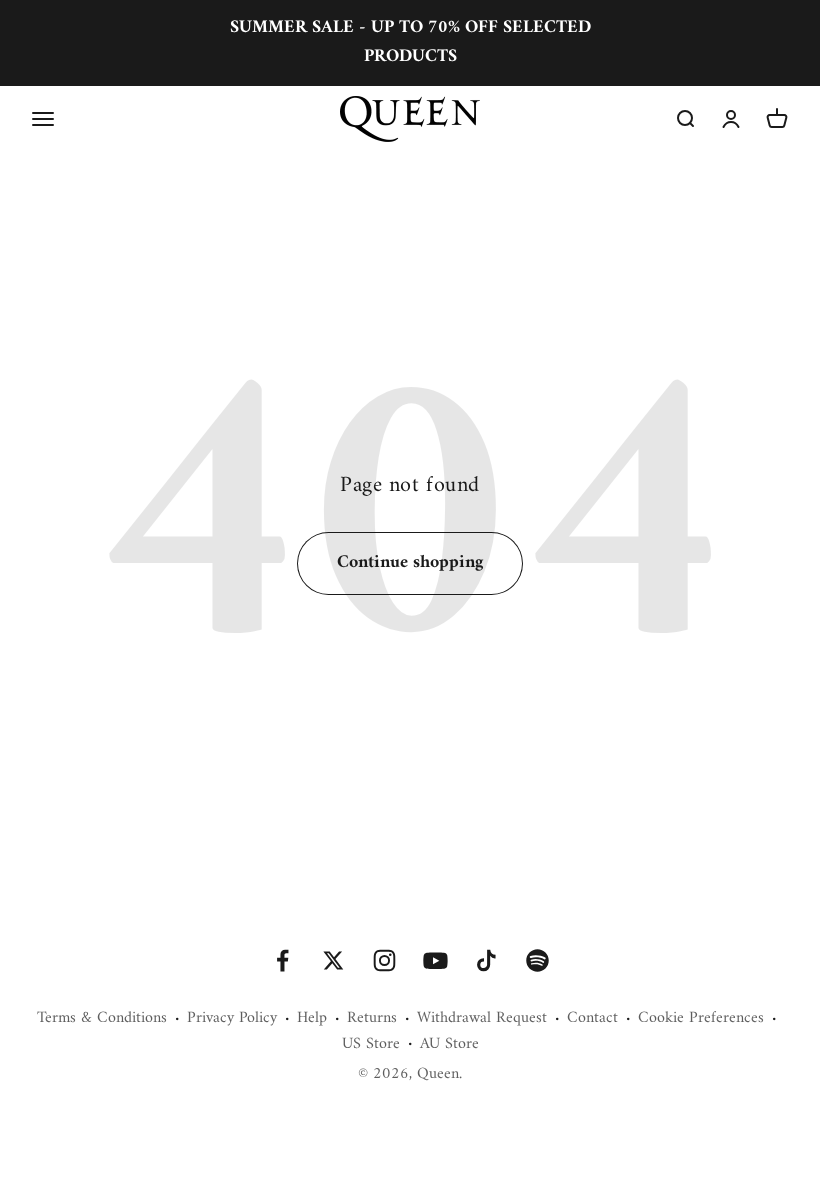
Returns (372, 1019)
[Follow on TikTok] (486, 960)
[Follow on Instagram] (384, 960)
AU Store (449, 1045)
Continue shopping (410, 562)
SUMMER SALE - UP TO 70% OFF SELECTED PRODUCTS (410, 42)
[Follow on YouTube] (435, 960)
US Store (371, 1045)
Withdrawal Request (482, 1019)
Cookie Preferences (701, 1019)
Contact (592, 1019)
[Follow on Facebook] (282, 960)
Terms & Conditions (102, 1019)
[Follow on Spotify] (537, 960)
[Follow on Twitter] (333, 960)
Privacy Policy (232, 1019)
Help (312, 1019)
